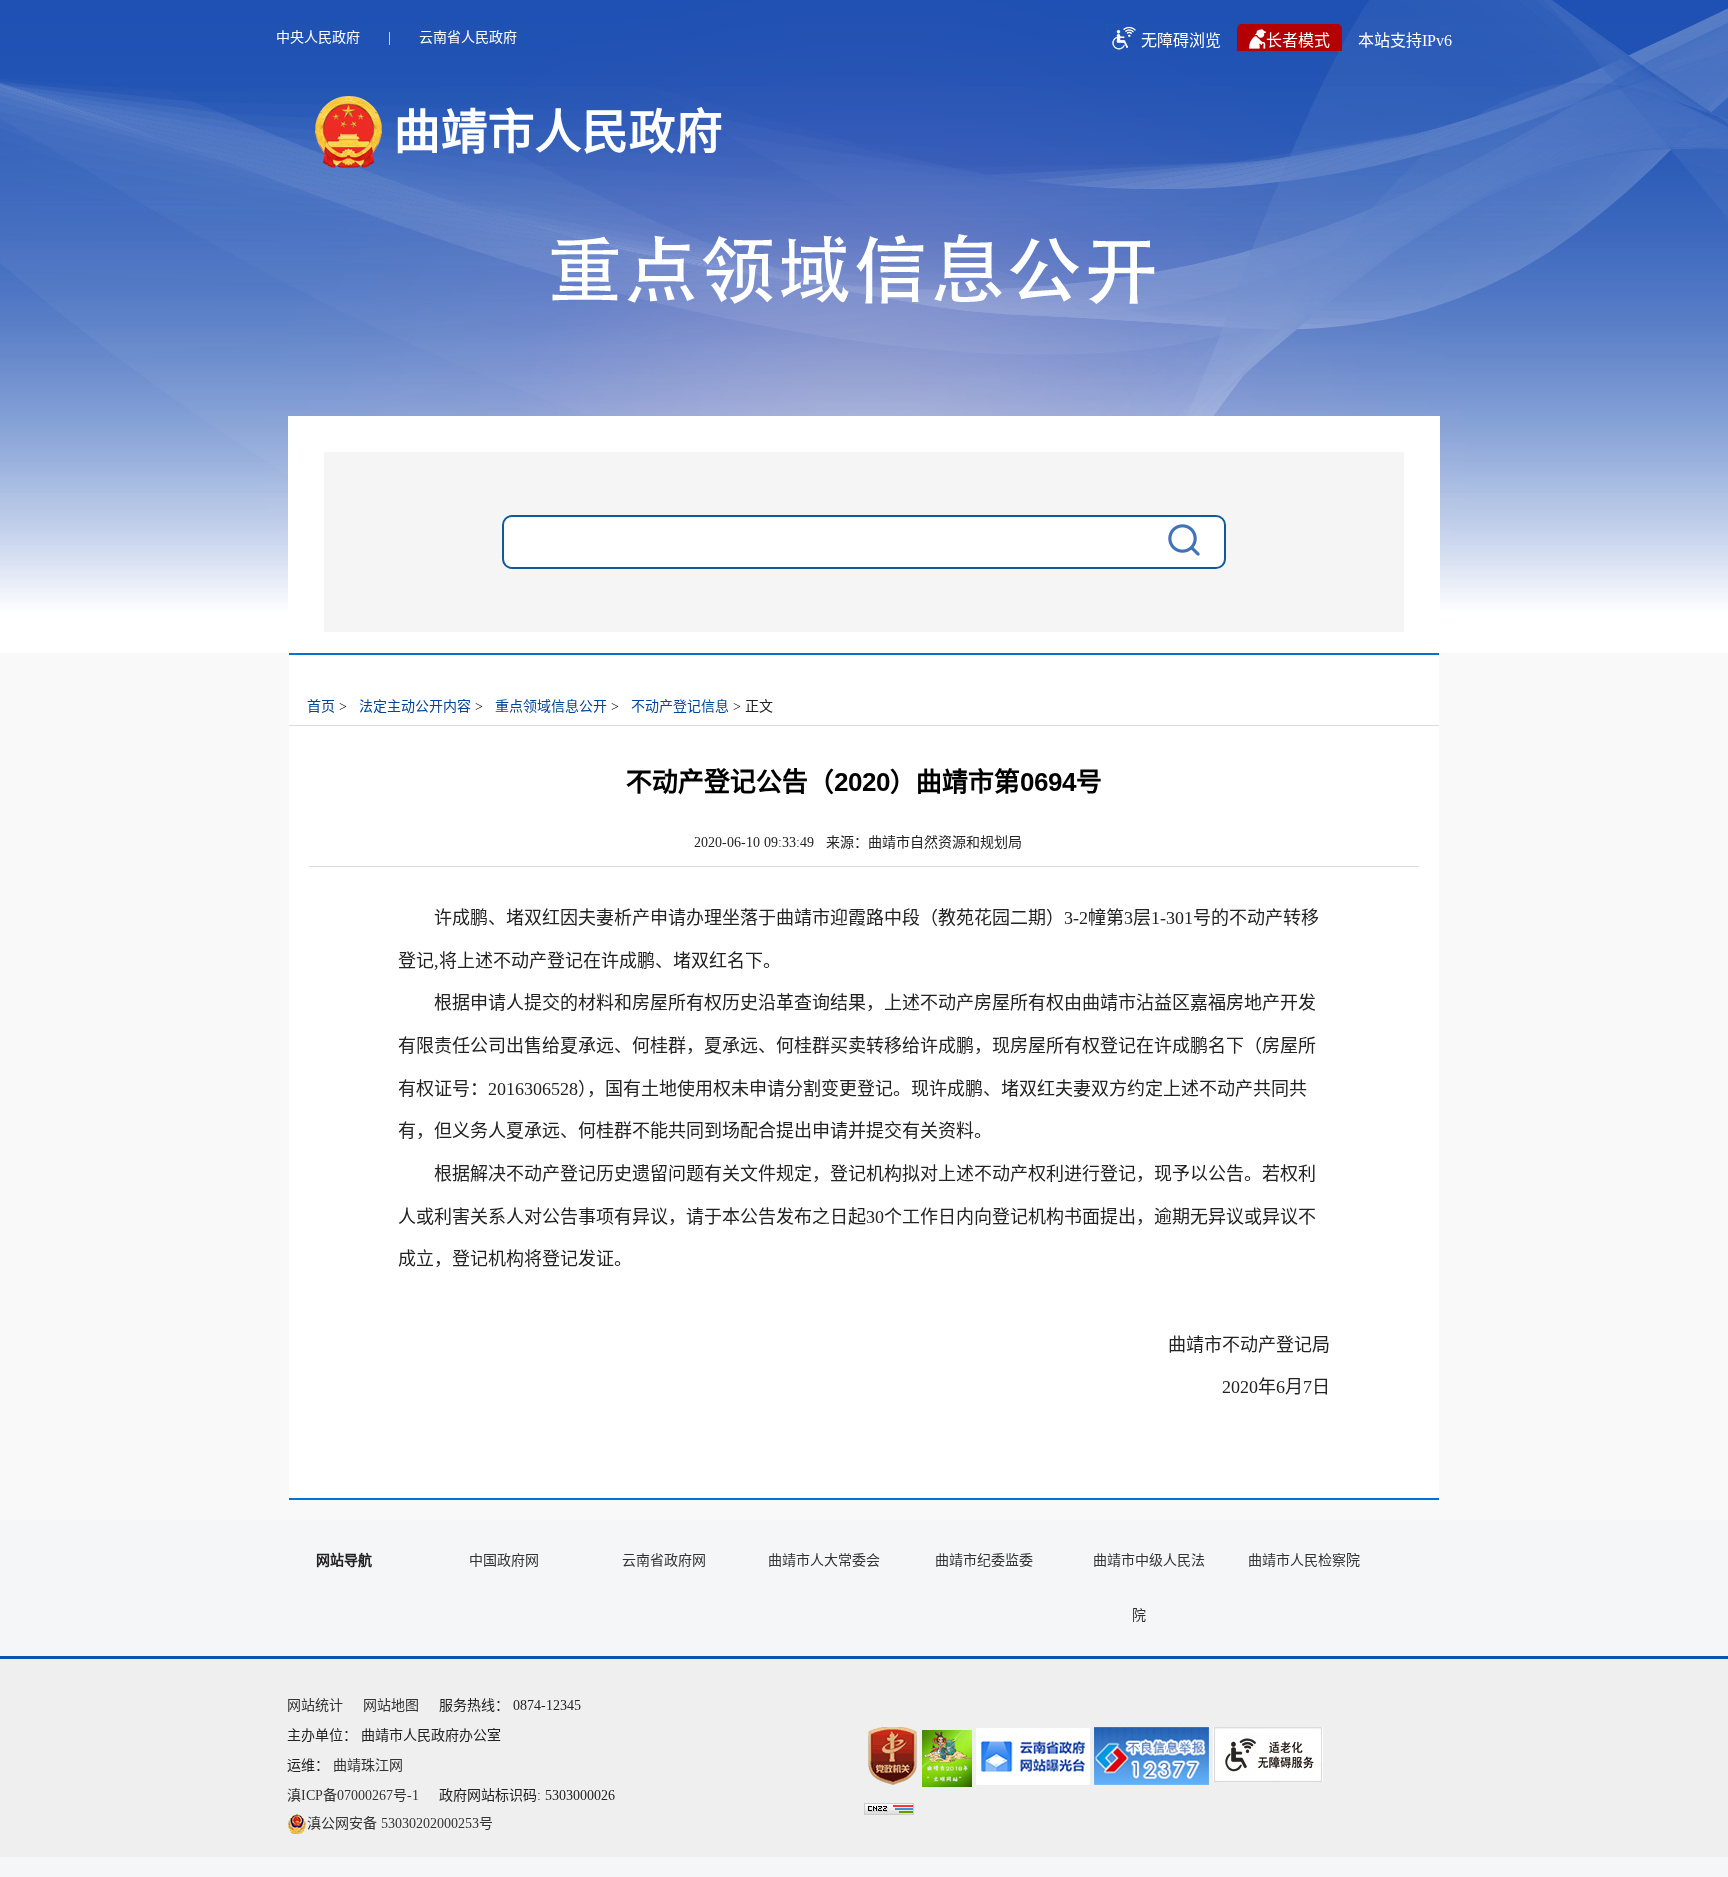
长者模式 (1298, 40)
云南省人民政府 (468, 37)
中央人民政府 (318, 37)
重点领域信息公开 (551, 706)
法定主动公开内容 (415, 706)
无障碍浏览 (1181, 40)
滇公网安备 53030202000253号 (400, 1823)
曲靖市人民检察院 (1304, 1560)
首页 (321, 706)
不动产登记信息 (680, 706)
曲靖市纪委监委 (984, 1560)
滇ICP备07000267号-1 (353, 1795)
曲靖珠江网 (368, 1765)
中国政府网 (504, 1560)
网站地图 (391, 1705)
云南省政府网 (664, 1560)
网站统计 (315, 1705)
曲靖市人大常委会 (824, 1560)
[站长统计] (889, 1810)
